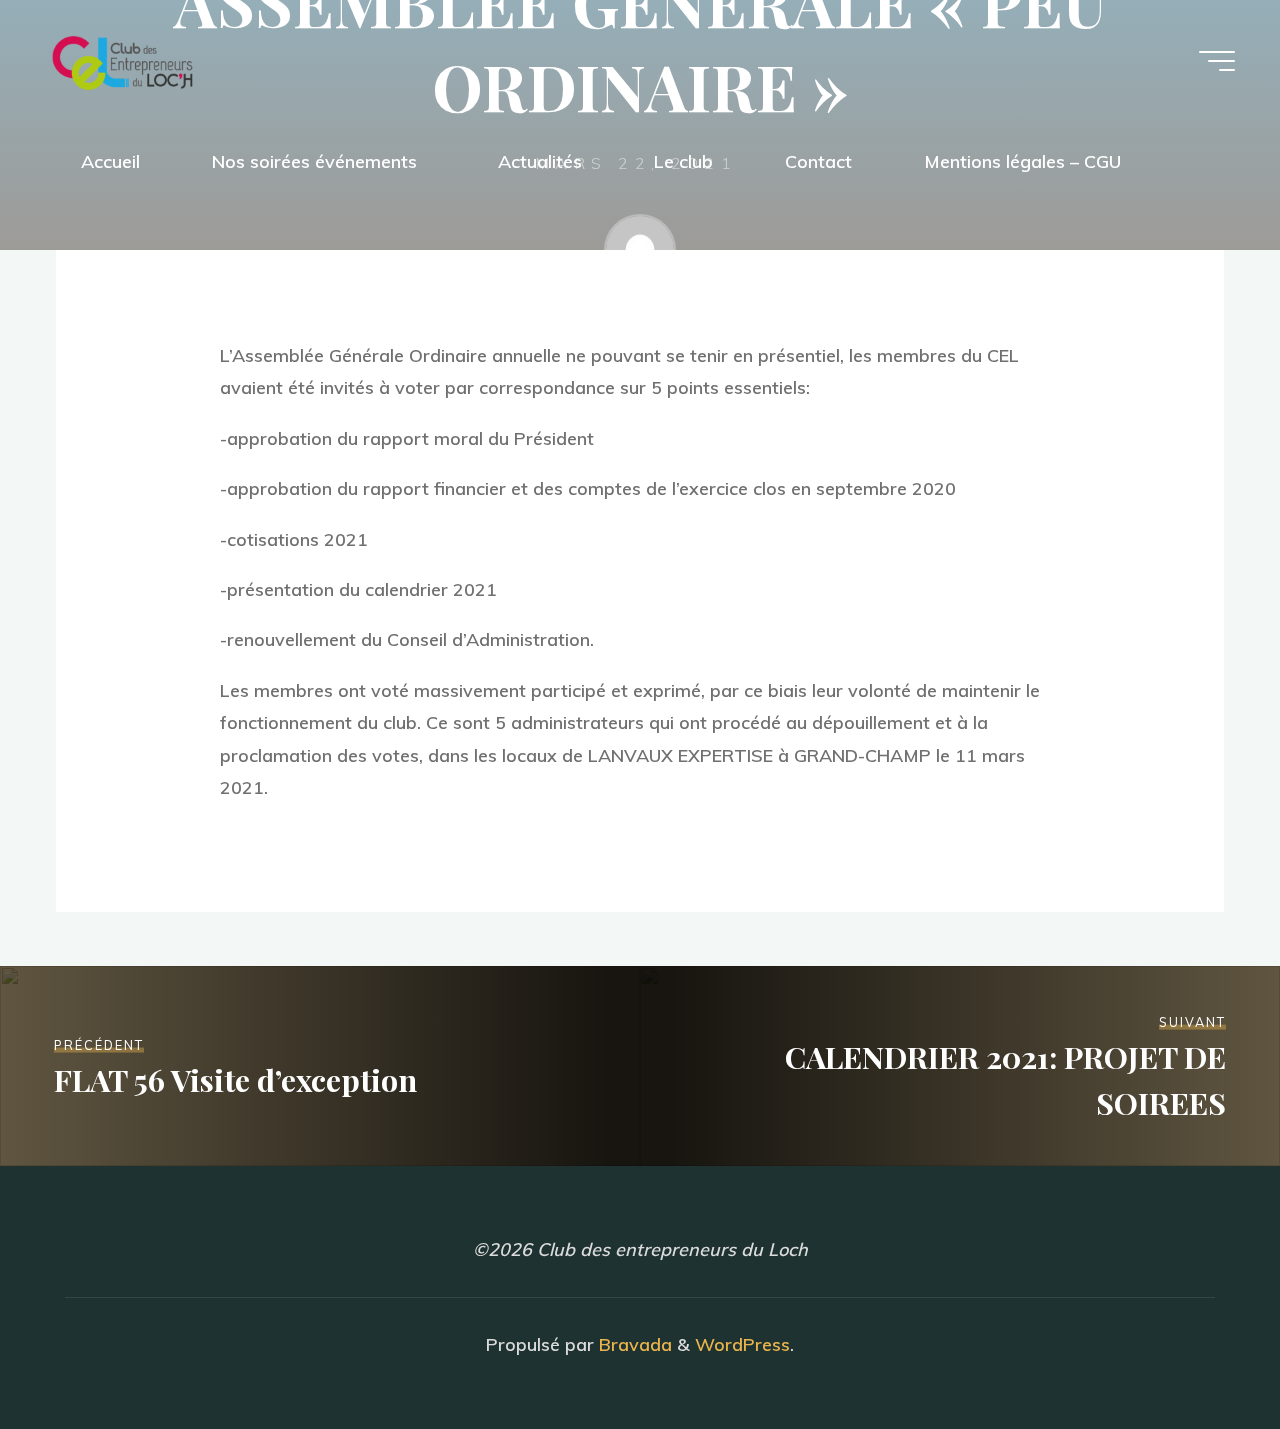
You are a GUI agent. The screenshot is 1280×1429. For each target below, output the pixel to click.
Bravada (633, 1344)
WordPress (742, 1344)
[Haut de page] (1202, 1351)
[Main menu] (1217, 61)
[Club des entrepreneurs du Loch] (123, 60)
